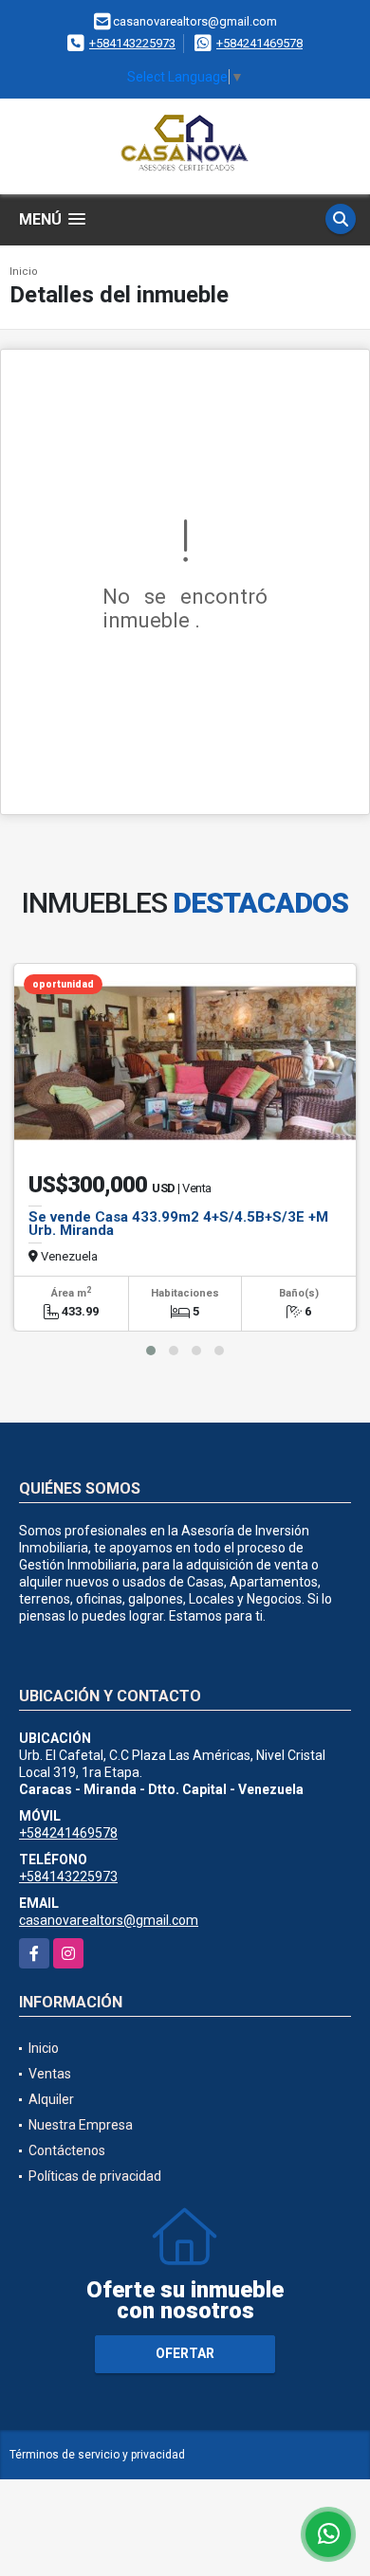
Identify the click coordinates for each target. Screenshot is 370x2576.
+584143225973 (132, 43)
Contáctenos (67, 2150)
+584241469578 (259, 43)
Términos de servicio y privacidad (97, 2455)
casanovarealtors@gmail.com (109, 1920)
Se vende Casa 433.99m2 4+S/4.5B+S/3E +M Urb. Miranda (178, 1224)
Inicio (24, 272)
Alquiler (51, 2099)
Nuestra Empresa (81, 2125)
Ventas (50, 2074)
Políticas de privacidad (95, 2176)
